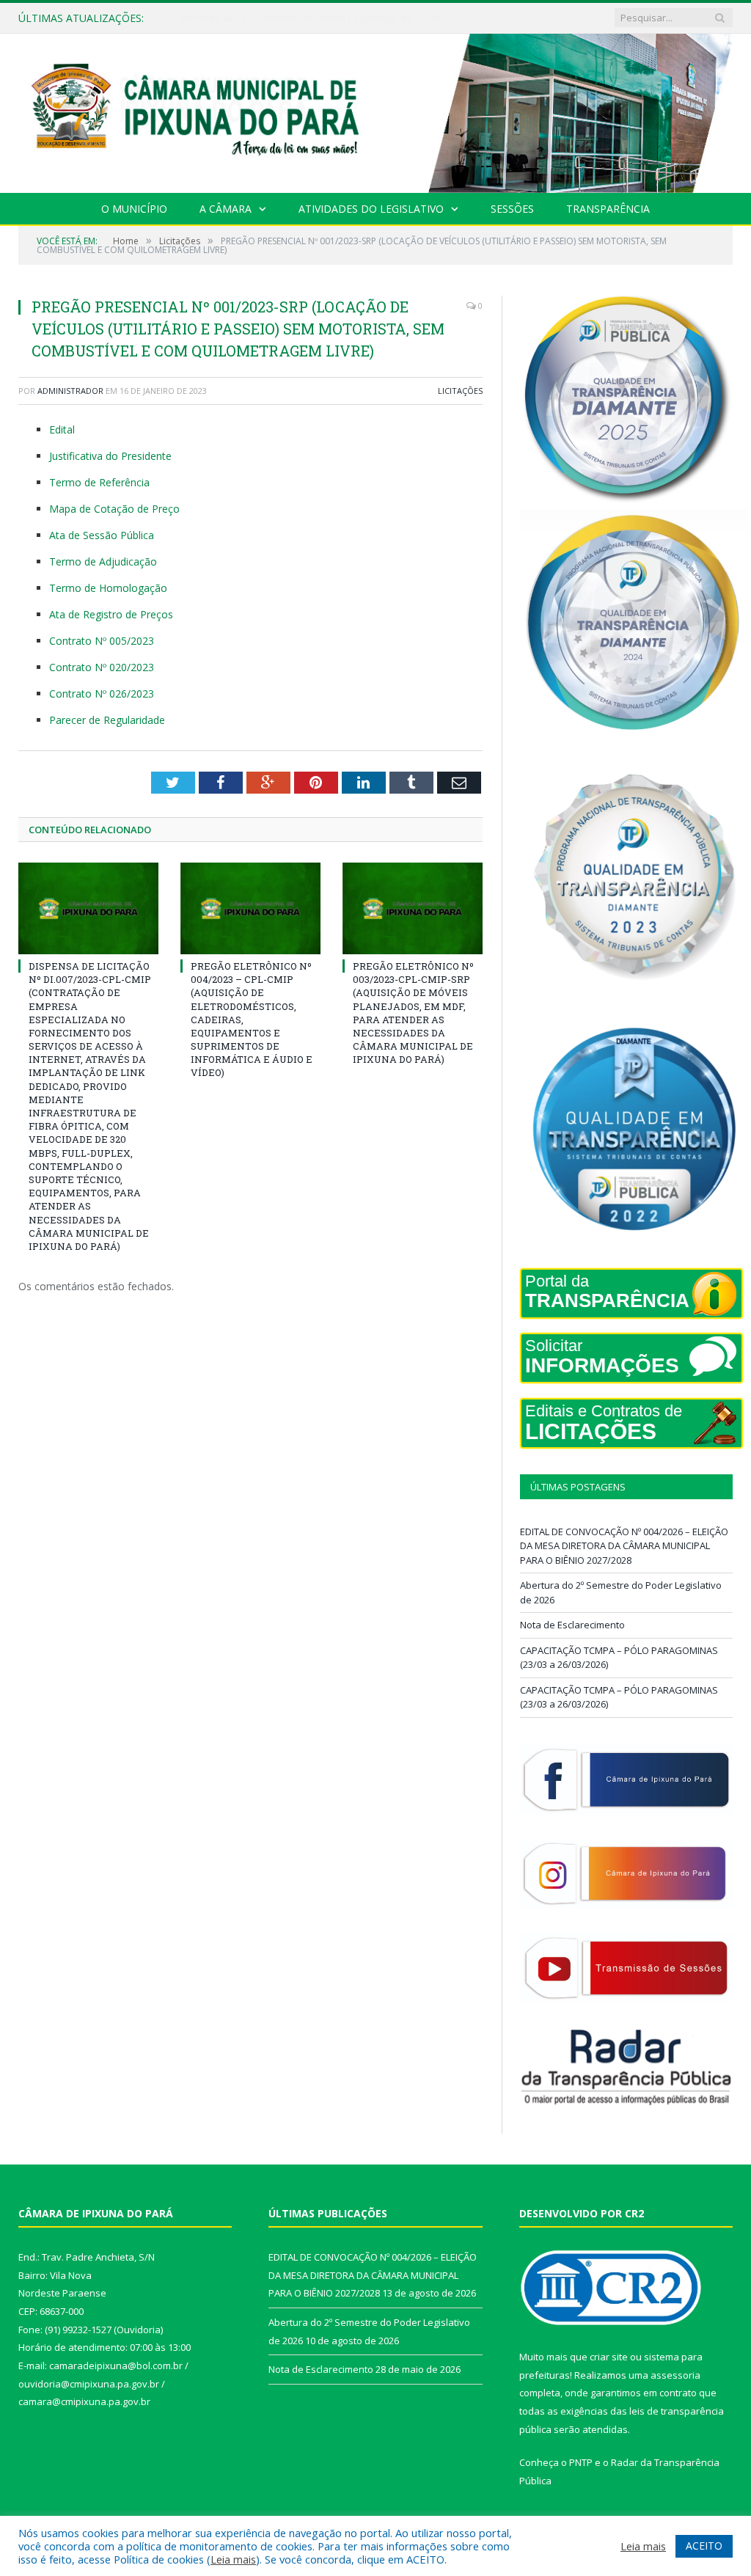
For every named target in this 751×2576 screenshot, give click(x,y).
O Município (134, 209)
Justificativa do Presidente (110, 456)
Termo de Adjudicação (103, 561)
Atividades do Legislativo (371, 209)
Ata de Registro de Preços (111, 614)
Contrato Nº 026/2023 (102, 694)
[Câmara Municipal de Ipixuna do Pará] (375, 110)
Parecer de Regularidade (107, 720)
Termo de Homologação (108, 588)
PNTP (581, 2462)
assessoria (675, 2375)
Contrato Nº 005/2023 (102, 641)
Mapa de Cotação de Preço (114, 509)
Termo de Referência (99, 482)
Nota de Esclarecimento (572, 1625)
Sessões (512, 209)
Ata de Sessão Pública (102, 535)
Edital (62, 429)
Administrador (70, 391)
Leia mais (233, 2559)
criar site (609, 2357)
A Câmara (226, 209)
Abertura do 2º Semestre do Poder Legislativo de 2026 (310, 18)
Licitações (460, 391)
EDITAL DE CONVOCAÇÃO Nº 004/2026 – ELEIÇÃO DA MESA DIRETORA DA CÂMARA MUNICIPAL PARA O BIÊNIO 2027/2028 (624, 1546)
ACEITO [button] (704, 2546)
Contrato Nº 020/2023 (102, 667)
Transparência (608, 209)
